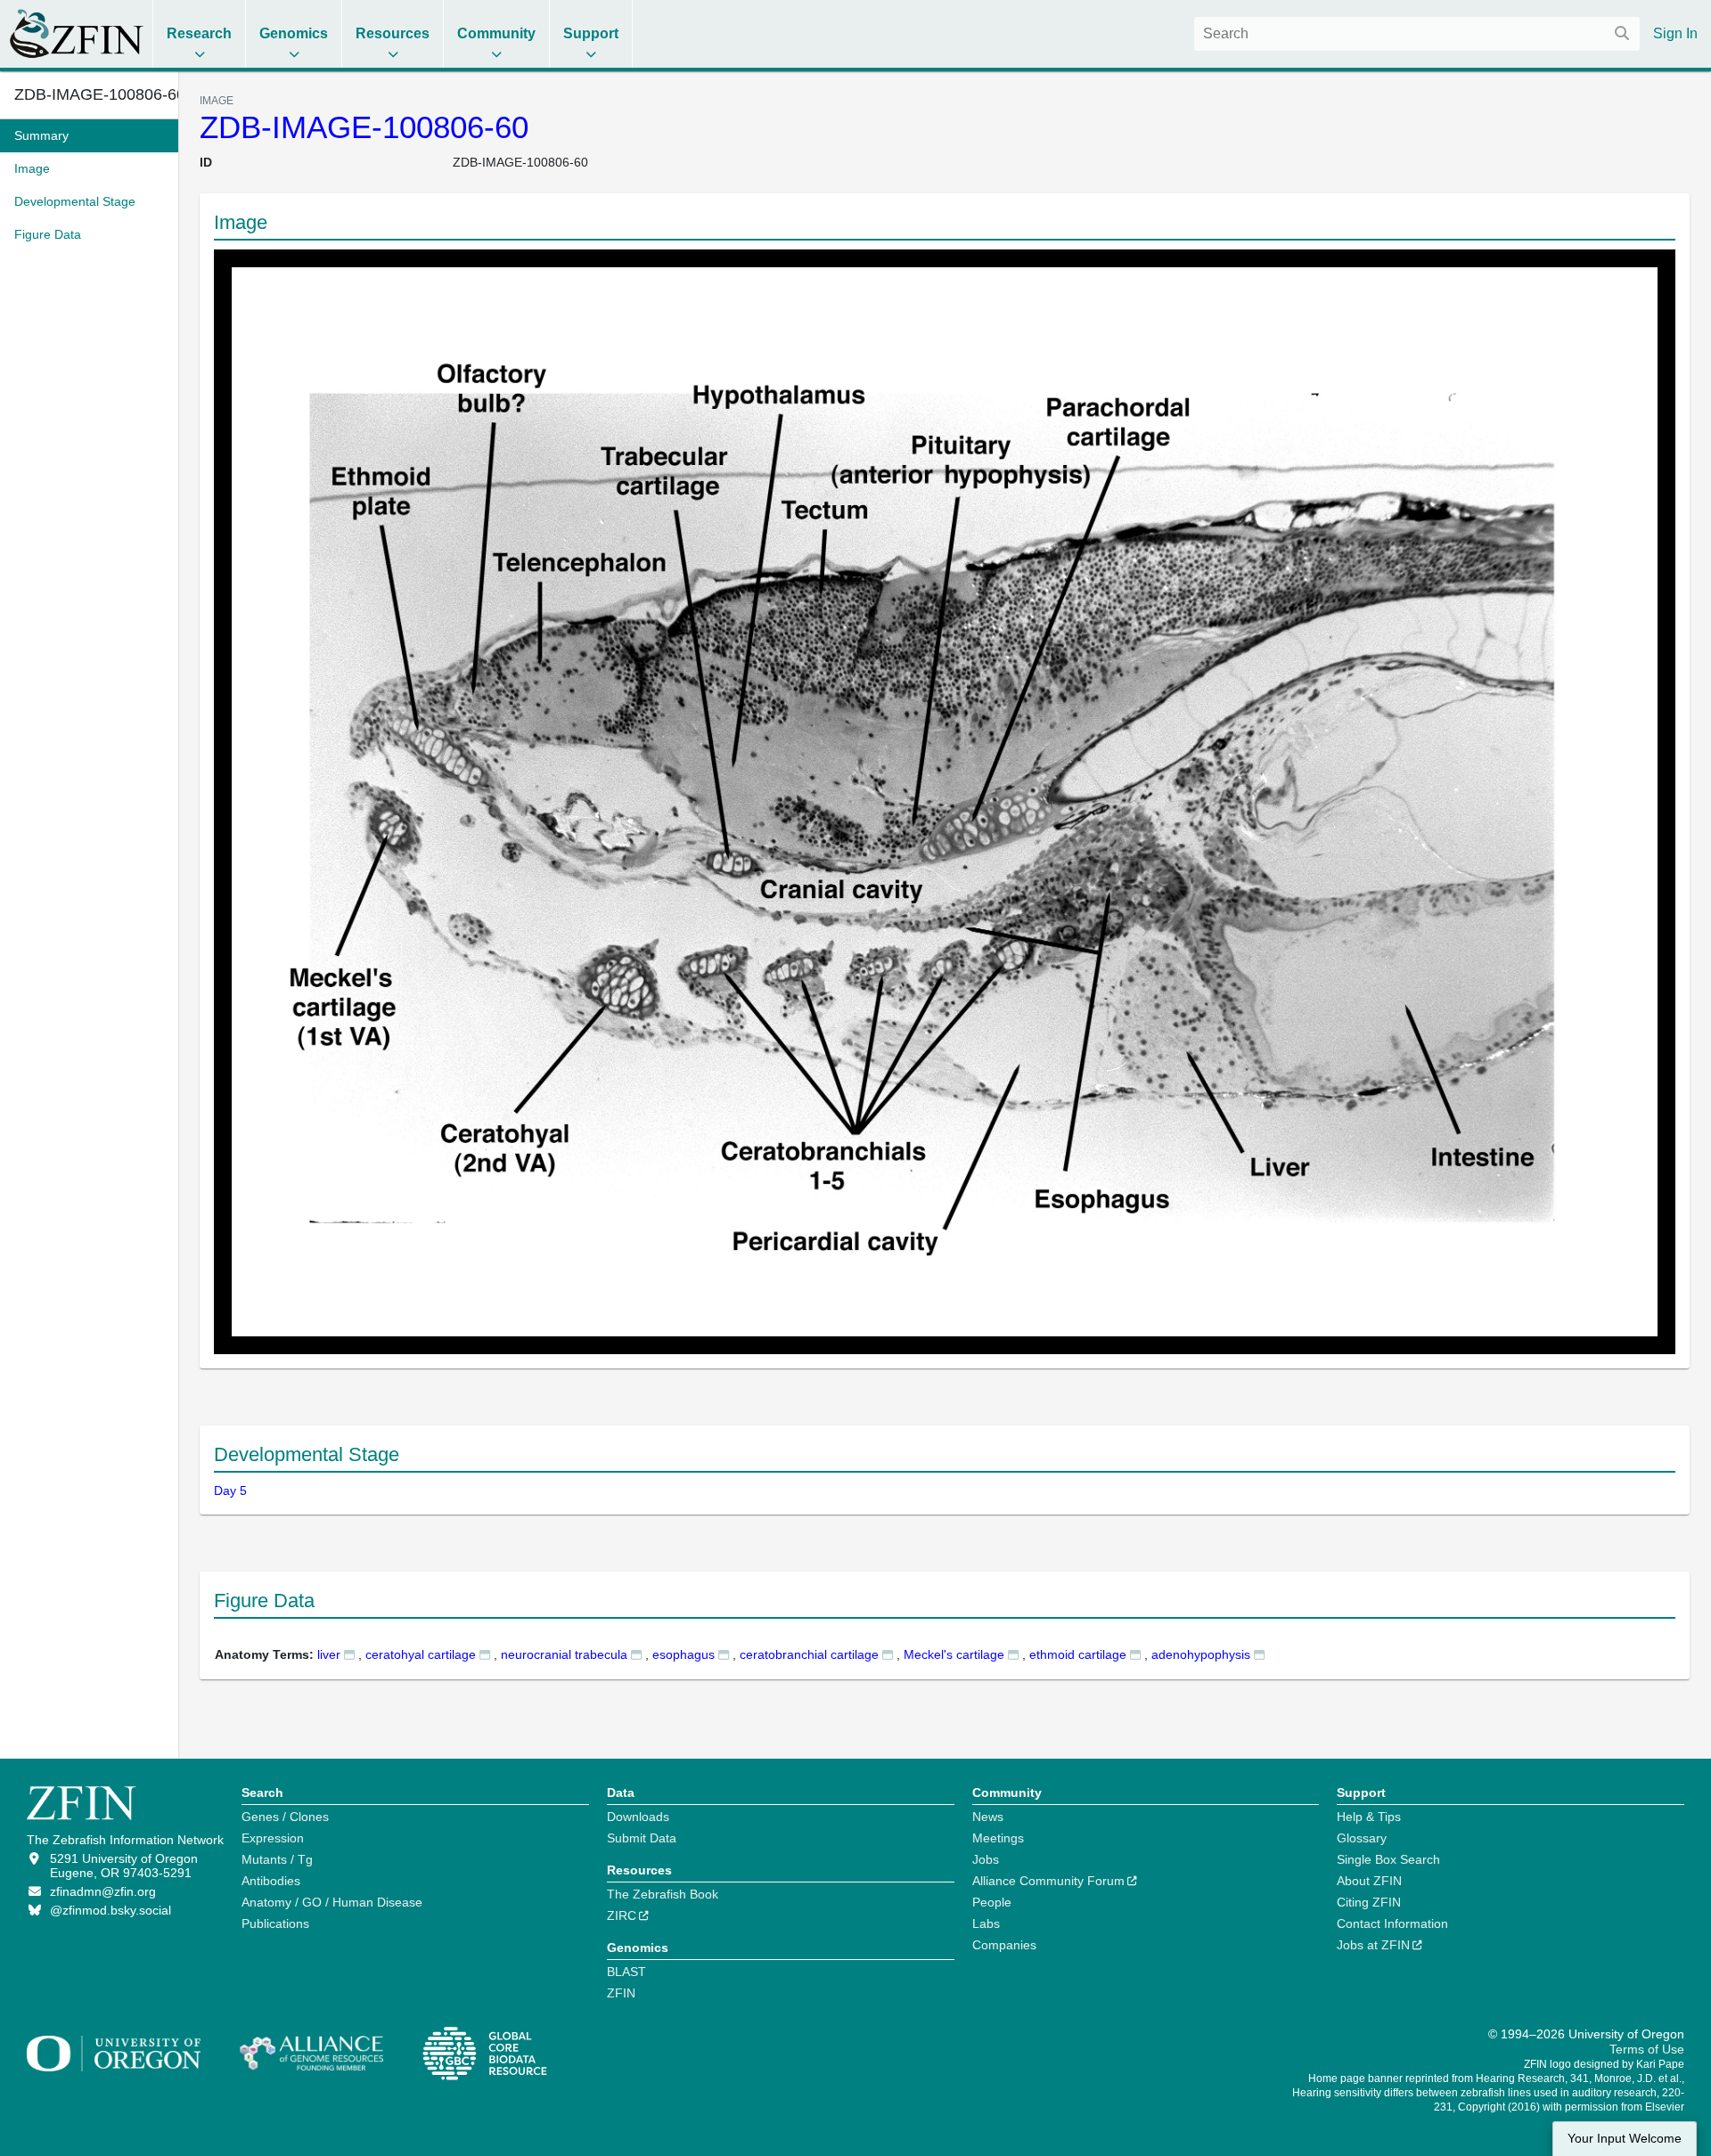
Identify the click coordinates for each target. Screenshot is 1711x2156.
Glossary (1362, 1838)
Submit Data (642, 1838)
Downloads (638, 1817)
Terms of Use (1647, 2049)
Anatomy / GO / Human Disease (332, 1902)
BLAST (626, 1972)
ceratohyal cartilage (421, 1654)
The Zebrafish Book (663, 1894)
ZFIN (621, 1993)
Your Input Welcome (1625, 2139)
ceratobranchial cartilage (809, 1654)
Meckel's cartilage (954, 1654)
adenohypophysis (1201, 1654)
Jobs (986, 1859)
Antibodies (271, 1881)
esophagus (684, 1654)
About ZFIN (1369, 1881)
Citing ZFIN (1369, 1902)
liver (329, 1654)
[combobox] (1417, 34)
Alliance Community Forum (1048, 1881)
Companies (1004, 1945)
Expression (273, 1838)
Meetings (998, 1838)
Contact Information (1392, 1923)
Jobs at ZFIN (1373, 1945)
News (988, 1817)
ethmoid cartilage (1078, 1654)
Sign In (1675, 33)
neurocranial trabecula (564, 1654)
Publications (275, 1923)
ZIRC (622, 1915)
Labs (986, 1923)
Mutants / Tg (277, 1859)
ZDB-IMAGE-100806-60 (364, 127)
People (992, 1902)
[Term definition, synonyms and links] (349, 1654)
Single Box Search (1388, 1859)
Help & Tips (1369, 1817)
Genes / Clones (285, 1817)
